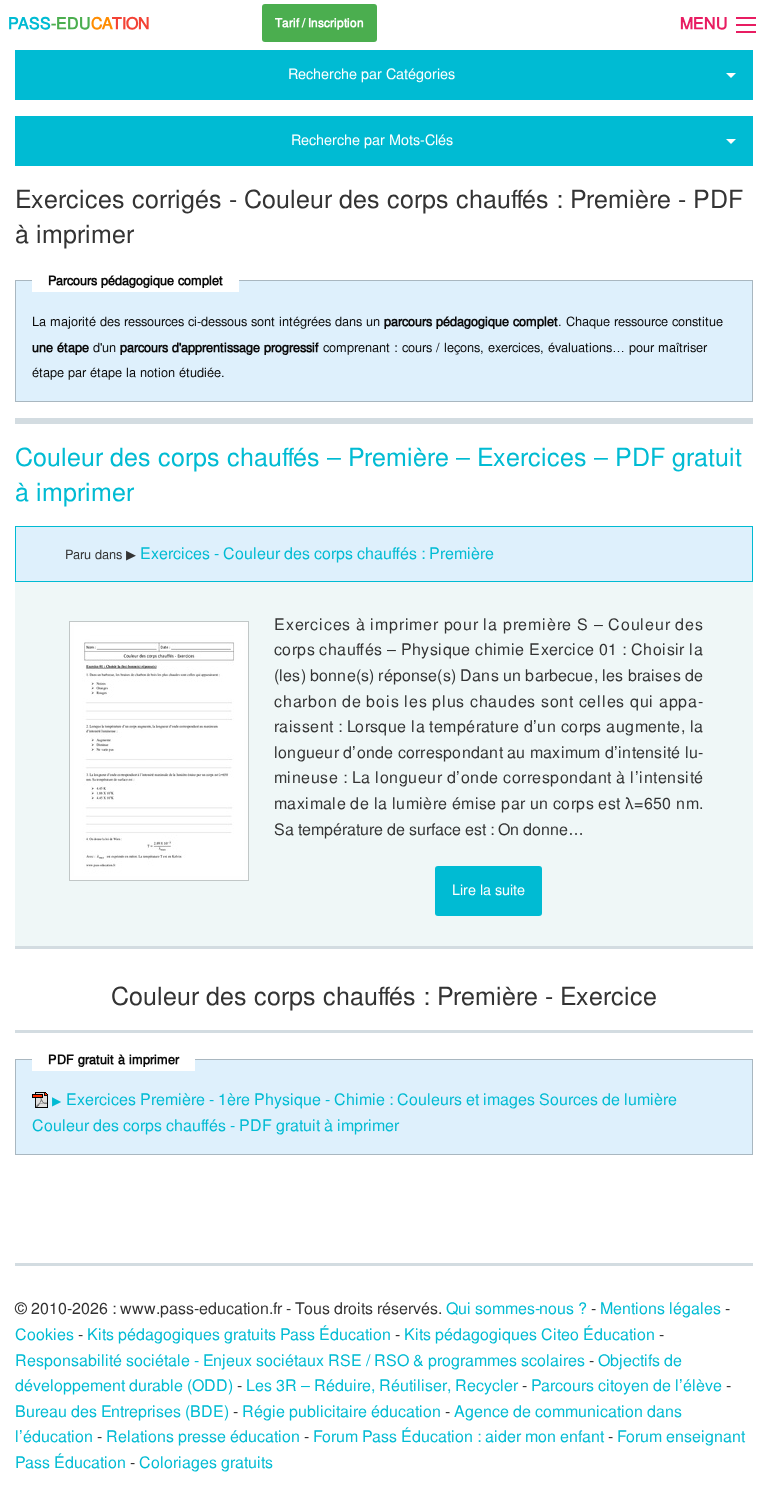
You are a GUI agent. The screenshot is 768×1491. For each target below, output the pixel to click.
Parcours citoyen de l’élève (626, 1385)
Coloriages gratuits (206, 1462)
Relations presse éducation (203, 1436)
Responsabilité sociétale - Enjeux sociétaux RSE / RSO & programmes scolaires (300, 1360)
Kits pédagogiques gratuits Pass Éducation (239, 1334)
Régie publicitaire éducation (341, 1411)
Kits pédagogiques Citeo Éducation (529, 1334)
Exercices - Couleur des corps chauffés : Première (317, 553)
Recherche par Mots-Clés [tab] (372, 140)
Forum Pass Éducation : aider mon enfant (458, 1436)
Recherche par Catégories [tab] (371, 74)
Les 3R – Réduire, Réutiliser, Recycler (382, 1385)
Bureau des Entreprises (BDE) (122, 1411)
